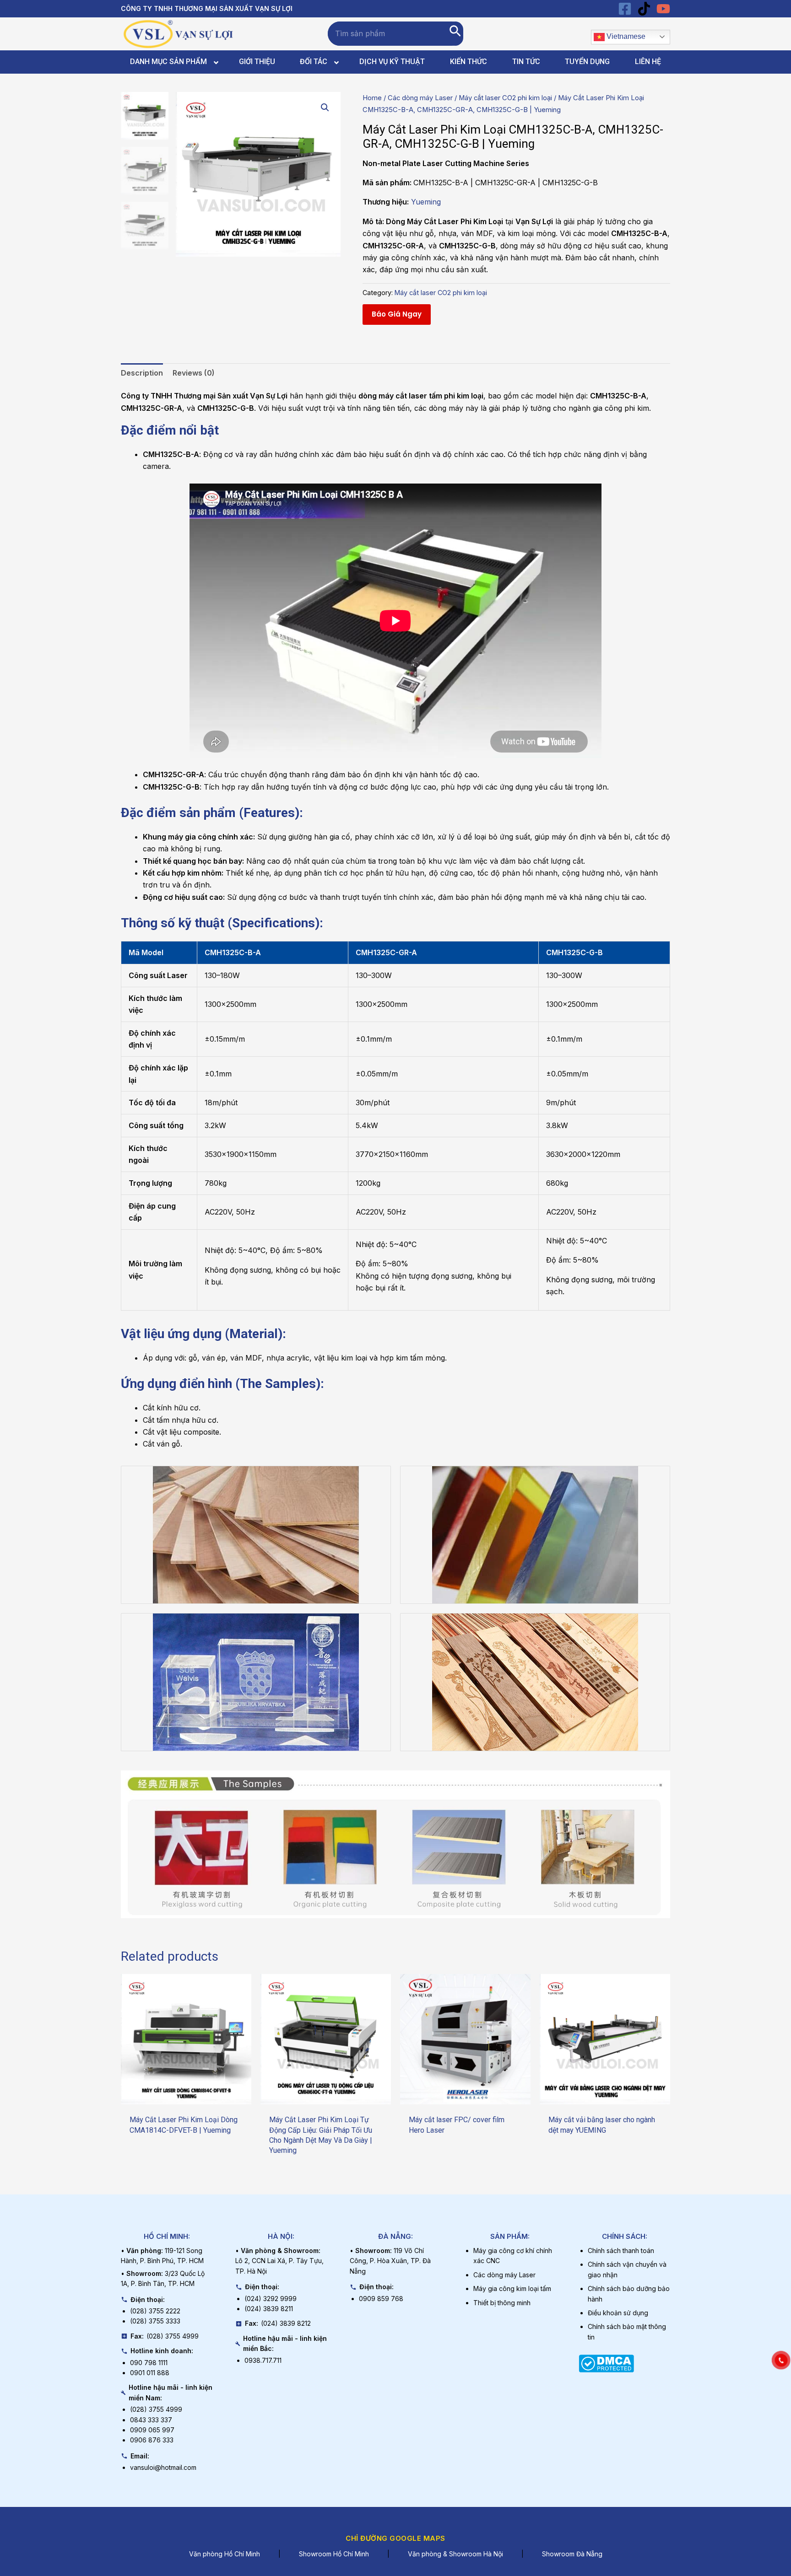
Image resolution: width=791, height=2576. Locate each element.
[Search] (455, 34)
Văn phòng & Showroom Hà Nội (455, 2554)
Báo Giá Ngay (397, 314)
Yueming (426, 202)
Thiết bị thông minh (502, 2303)
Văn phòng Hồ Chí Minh (225, 2554)
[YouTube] (663, 9)
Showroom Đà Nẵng (572, 2554)
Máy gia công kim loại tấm (512, 2288)
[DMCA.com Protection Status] (606, 2362)
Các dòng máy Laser (420, 98)
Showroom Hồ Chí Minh (334, 2554)
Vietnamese (625, 36)
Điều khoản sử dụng (618, 2313)
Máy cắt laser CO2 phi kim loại (505, 98)
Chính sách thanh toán (621, 2251)
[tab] (142, 373)
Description (142, 373)
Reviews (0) (194, 373)
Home (372, 98)
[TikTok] (644, 9)
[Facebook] (625, 9)
